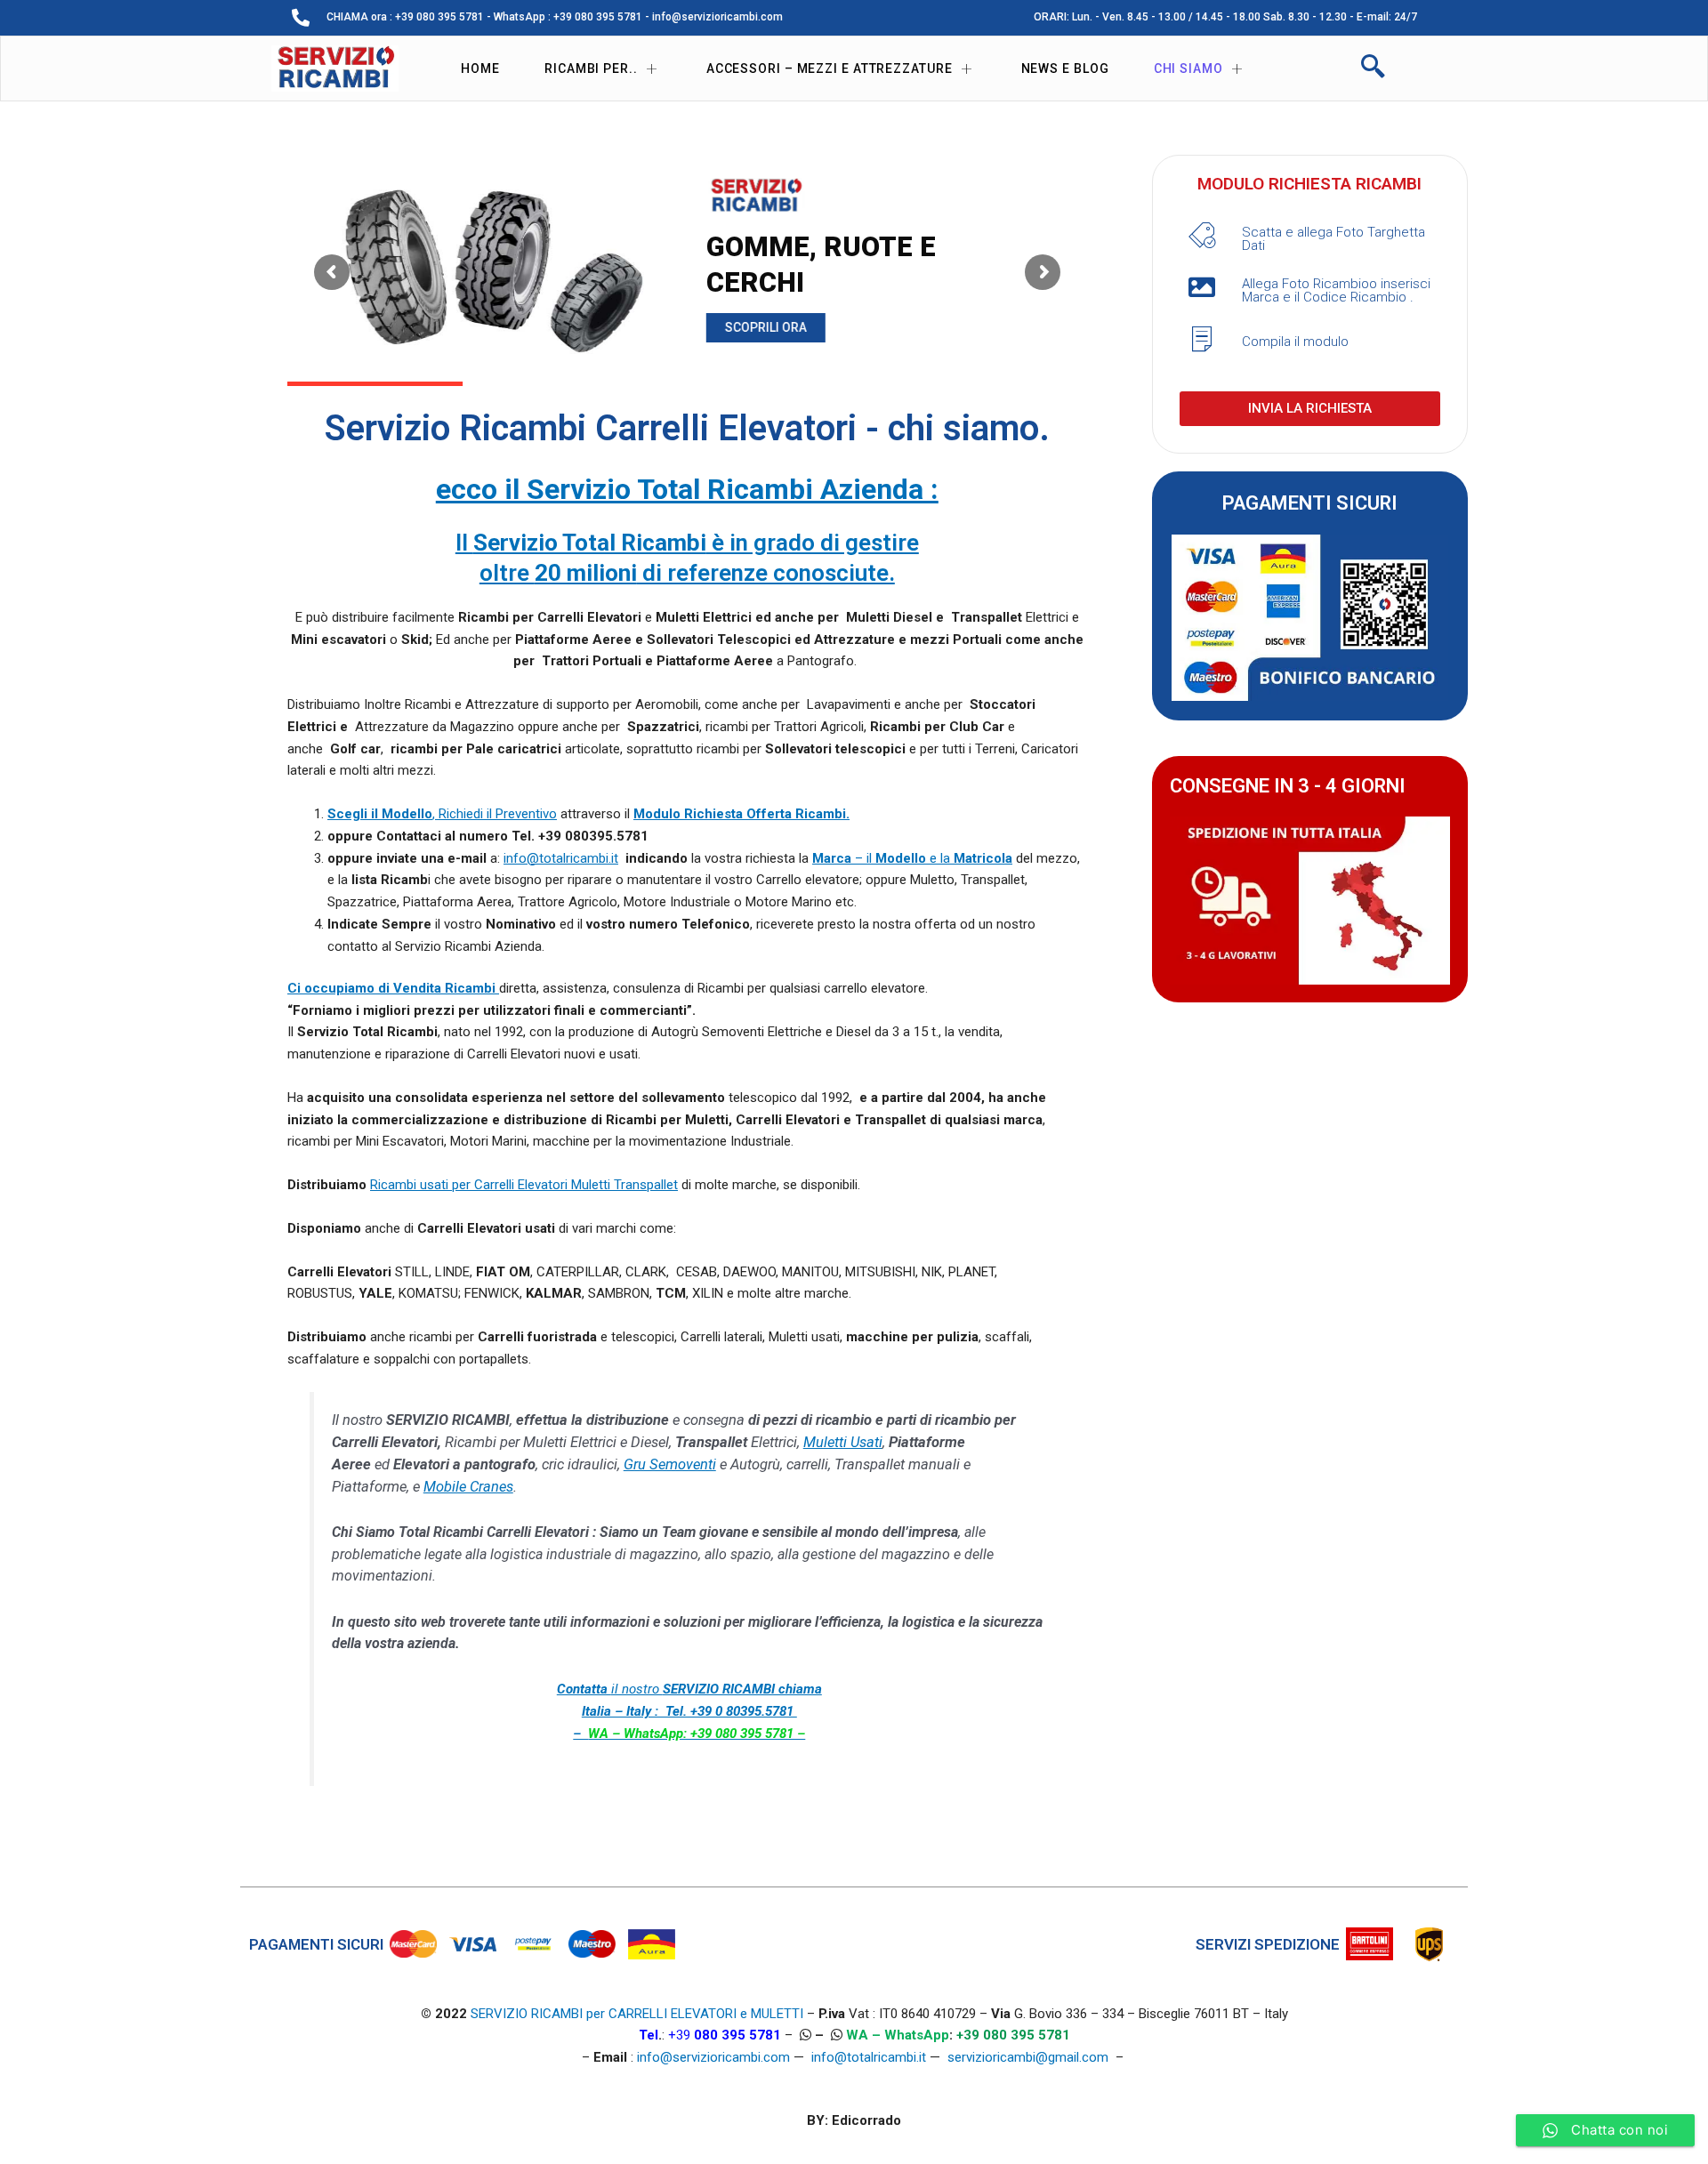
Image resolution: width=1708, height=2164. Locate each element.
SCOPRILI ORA (766, 327)
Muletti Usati (843, 1442)
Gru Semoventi (670, 1464)
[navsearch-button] (1373, 68)
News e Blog (1065, 68)
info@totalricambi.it (561, 858)
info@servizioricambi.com (713, 2057)
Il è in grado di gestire (687, 543)
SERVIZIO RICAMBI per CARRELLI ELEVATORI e (611, 2014)
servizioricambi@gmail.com (1028, 2057)
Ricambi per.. (591, 68)
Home (480, 68)
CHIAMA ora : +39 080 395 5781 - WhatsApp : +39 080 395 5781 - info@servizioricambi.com (555, 17)
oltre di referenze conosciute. (687, 573)
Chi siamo (1188, 68)
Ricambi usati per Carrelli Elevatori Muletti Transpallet (524, 1185)
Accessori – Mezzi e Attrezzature (830, 68)
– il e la (912, 858)
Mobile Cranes (468, 1487)
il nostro (689, 1711)
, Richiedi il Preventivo (442, 814)
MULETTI (777, 2014)
